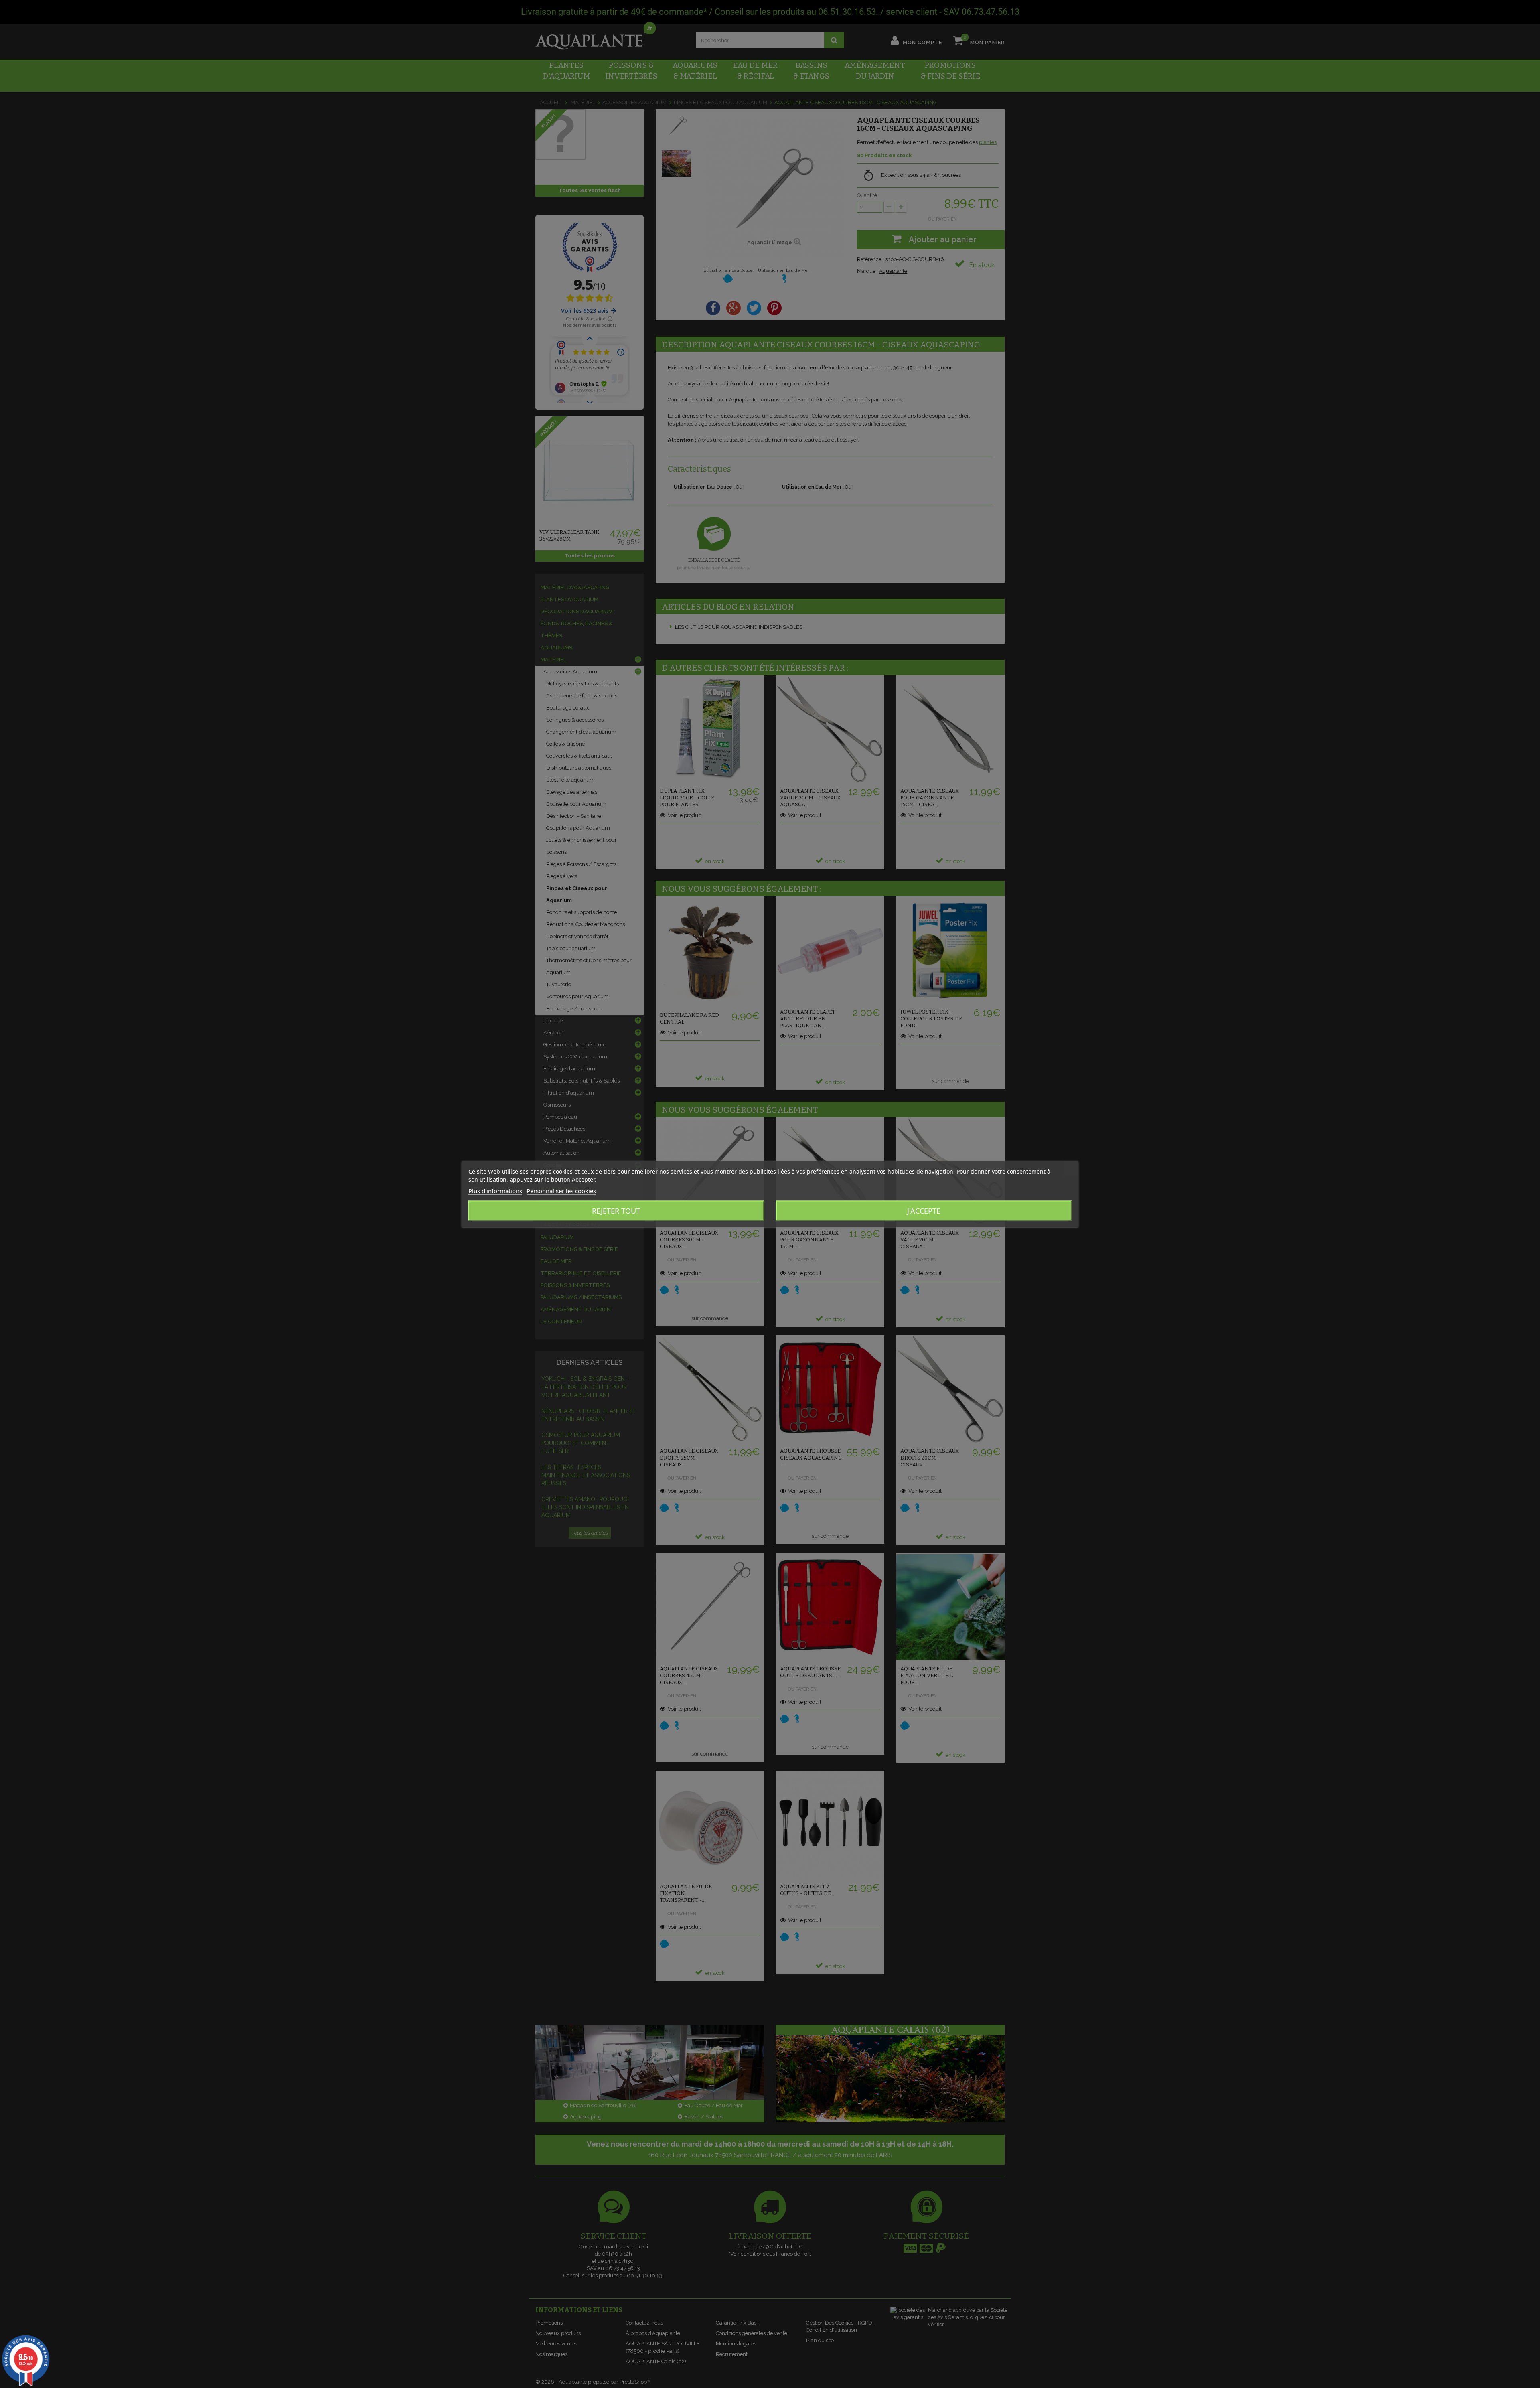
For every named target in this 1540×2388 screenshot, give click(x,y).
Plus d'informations (495, 1191)
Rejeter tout (616, 1211)
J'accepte (924, 1211)
